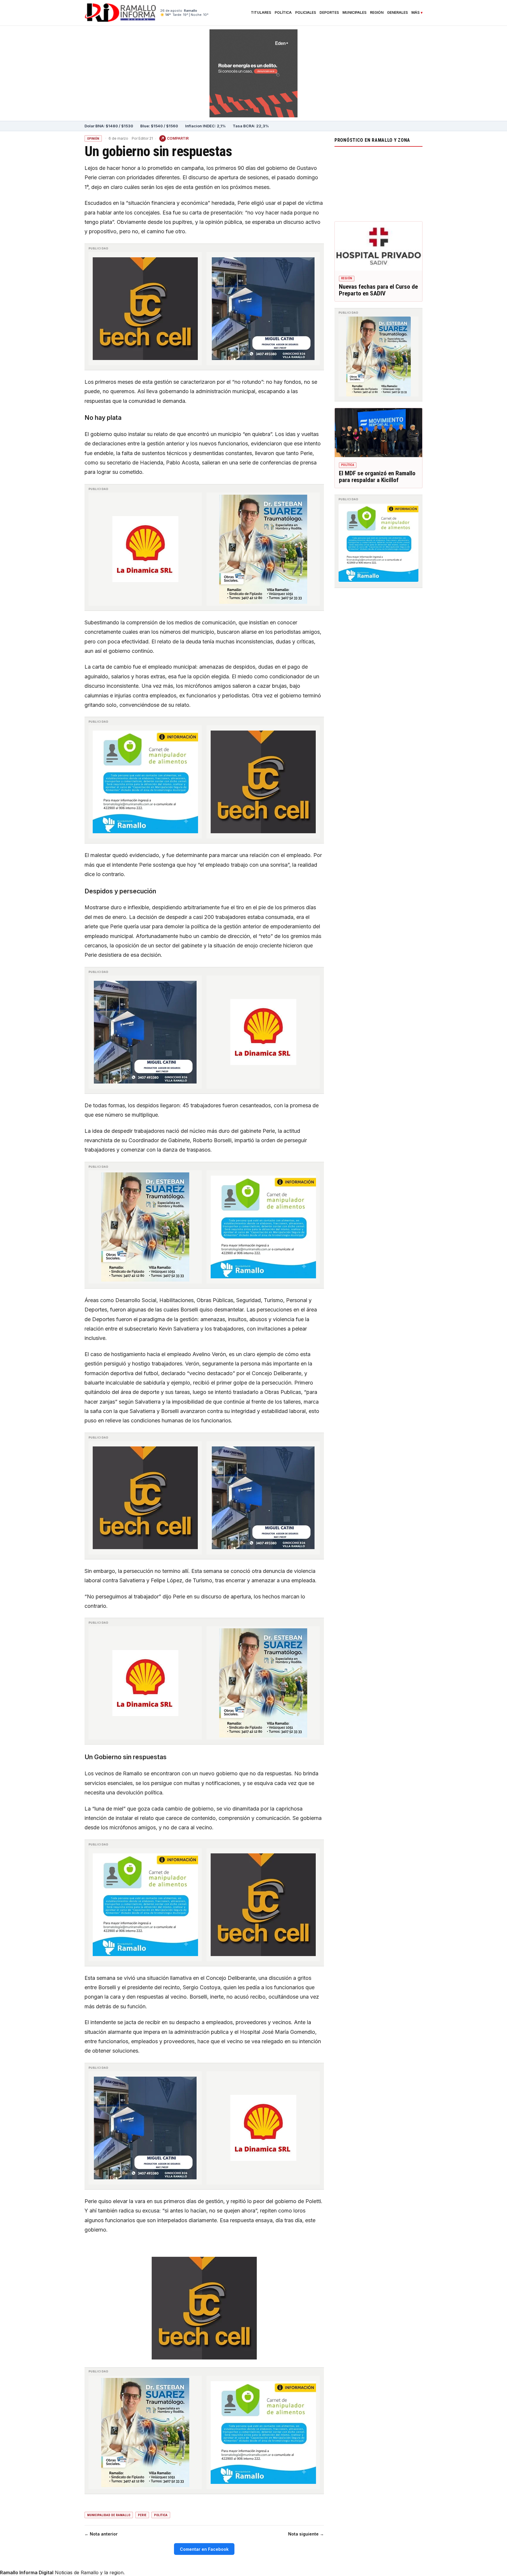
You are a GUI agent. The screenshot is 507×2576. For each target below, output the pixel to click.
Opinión (93, 139)
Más (415, 13)
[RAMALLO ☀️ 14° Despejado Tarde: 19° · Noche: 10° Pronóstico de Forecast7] (378, 182)
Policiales (306, 13)
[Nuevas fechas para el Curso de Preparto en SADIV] (378, 246)
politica (161, 2515)
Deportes (329, 13)
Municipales (354, 13)
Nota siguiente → (306, 2534)
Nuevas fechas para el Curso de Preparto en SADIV (378, 290)
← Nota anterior (101, 2534)
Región (377, 13)
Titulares (261, 13)
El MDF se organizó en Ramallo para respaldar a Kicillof (377, 477)
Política (283, 13)
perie (142, 2515)
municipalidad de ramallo (109, 2515)
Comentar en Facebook (204, 2549)
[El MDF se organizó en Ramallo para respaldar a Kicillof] (378, 433)
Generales (397, 13)
